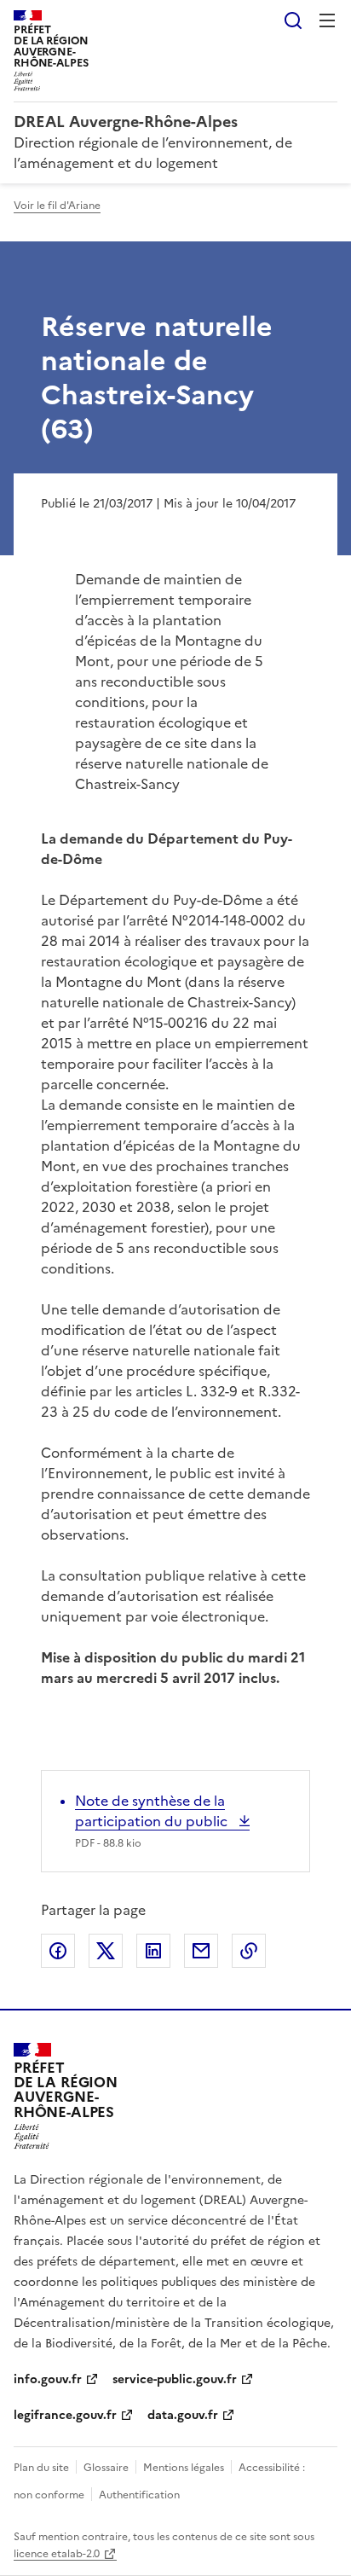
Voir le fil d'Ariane (57, 206)
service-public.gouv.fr (175, 2379)
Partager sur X (106, 1951)
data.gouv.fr (183, 2415)
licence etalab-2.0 (57, 2554)
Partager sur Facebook (58, 1951)
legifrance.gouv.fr (65, 2415)
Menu (327, 20)
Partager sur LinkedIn (153, 1951)
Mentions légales (184, 2468)
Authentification (139, 2495)
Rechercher (293, 20)
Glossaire (106, 2468)
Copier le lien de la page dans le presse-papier (249, 1951)
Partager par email (201, 1951)
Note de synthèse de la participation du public (153, 1811)
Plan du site (41, 2468)
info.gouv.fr (48, 2379)
